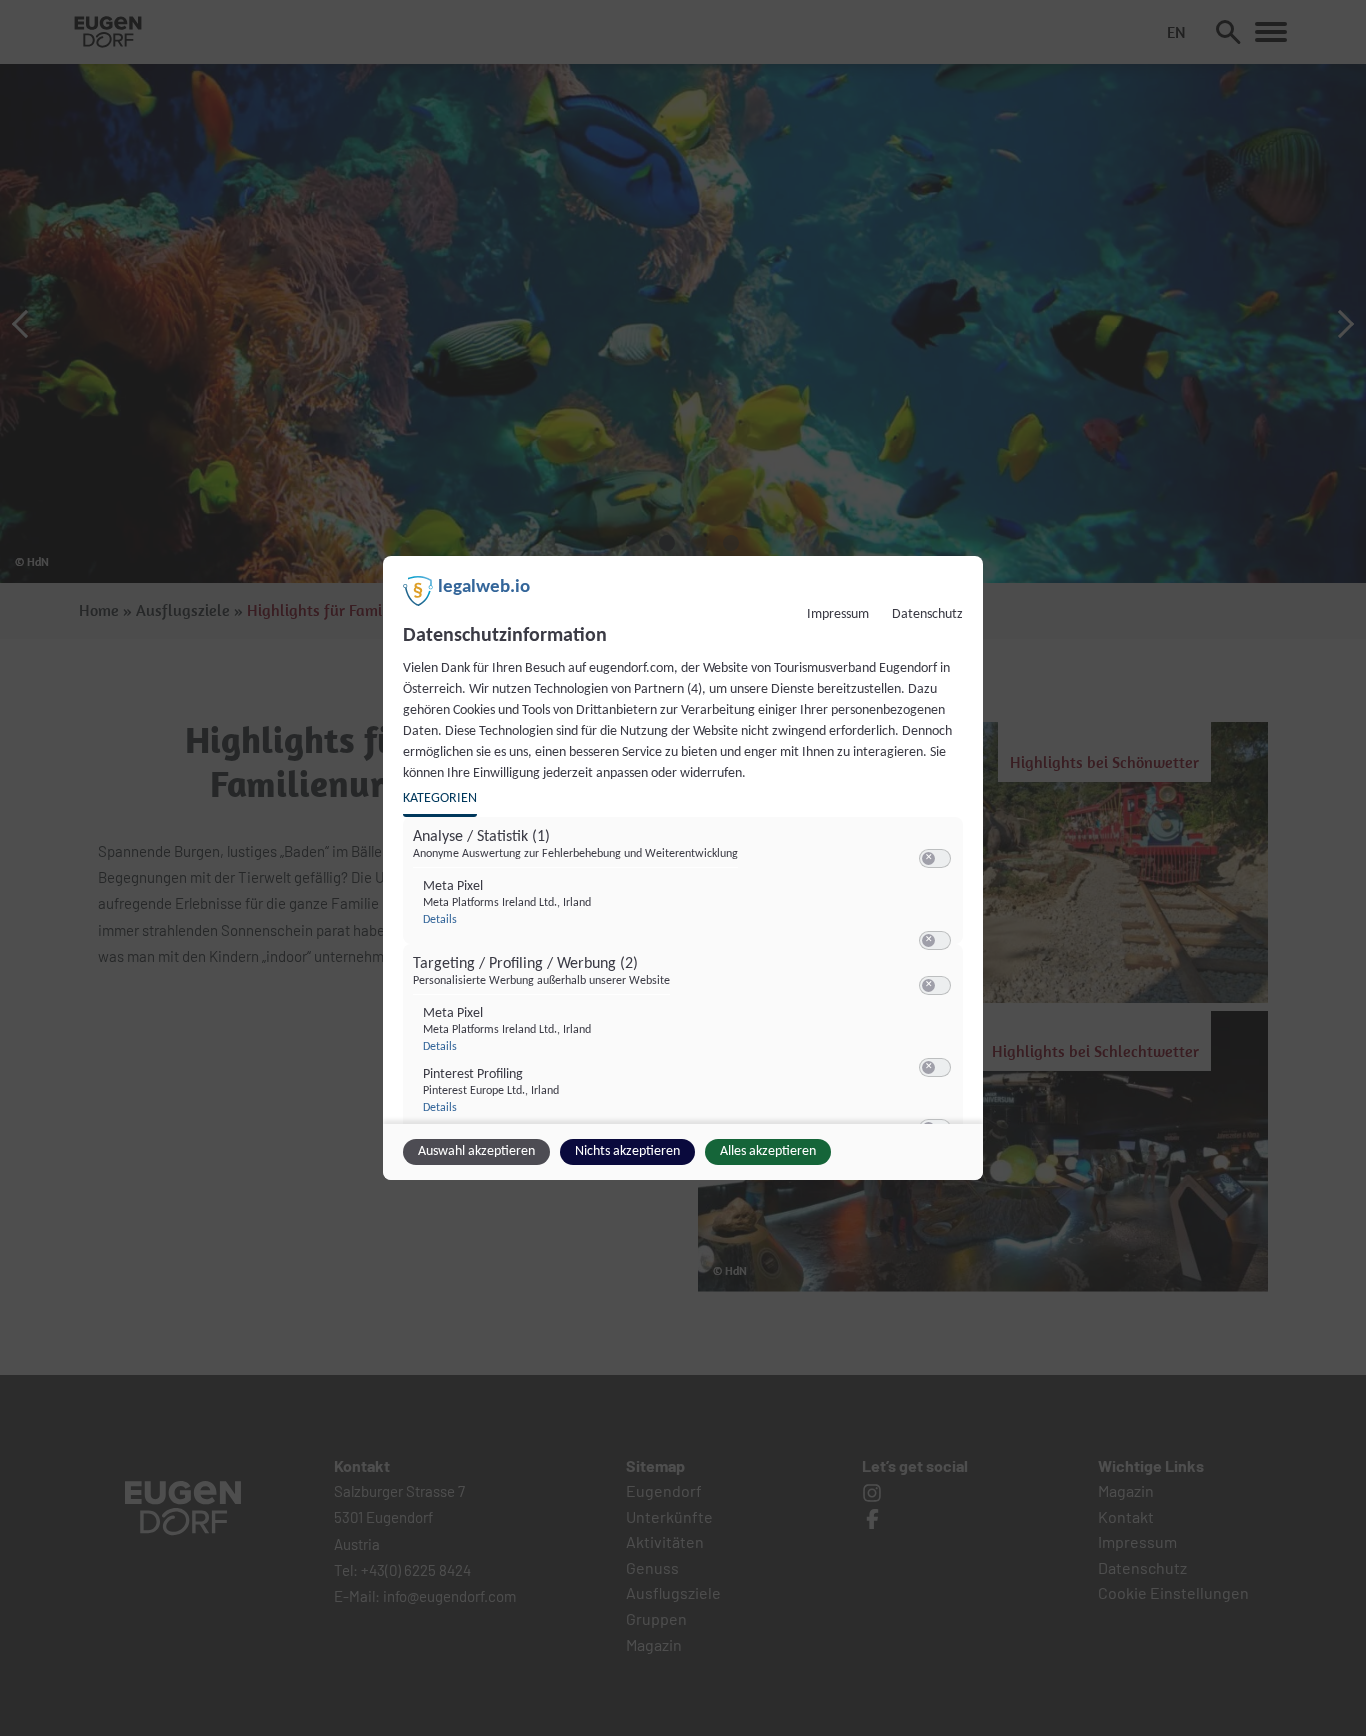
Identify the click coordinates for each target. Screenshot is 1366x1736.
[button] (928, 858)
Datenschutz (927, 614)
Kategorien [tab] (440, 798)
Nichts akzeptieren (627, 1151)
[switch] (935, 859)
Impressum (838, 614)
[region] (685, 976)
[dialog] (683, 868)
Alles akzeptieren (768, 1151)
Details (440, 920)
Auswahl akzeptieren (476, 1151)
